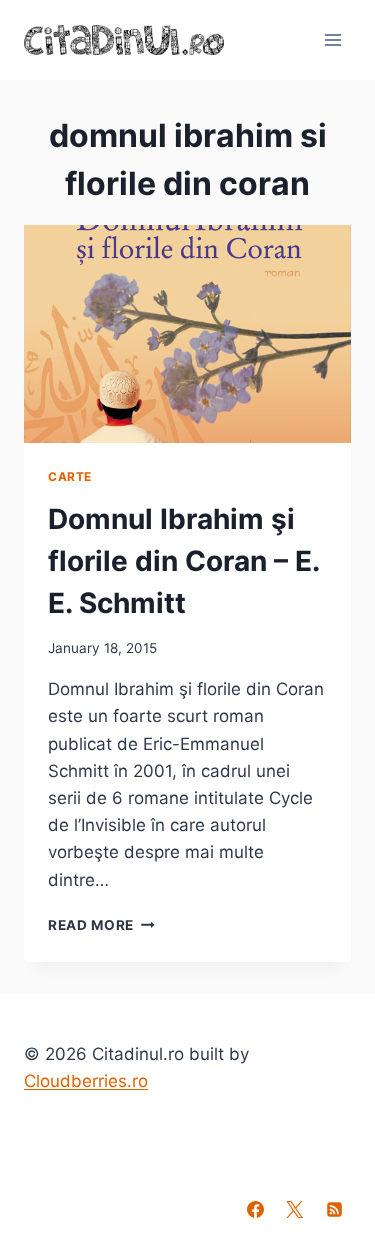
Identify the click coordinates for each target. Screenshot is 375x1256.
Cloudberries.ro (86, 1081)
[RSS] (334, 1209)
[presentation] (187, 334)
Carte (70, 476)
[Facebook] (256, 1209)
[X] (295, 1209)
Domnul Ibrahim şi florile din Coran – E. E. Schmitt (183, 561)
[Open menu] (332, 39)
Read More (101, 925)
